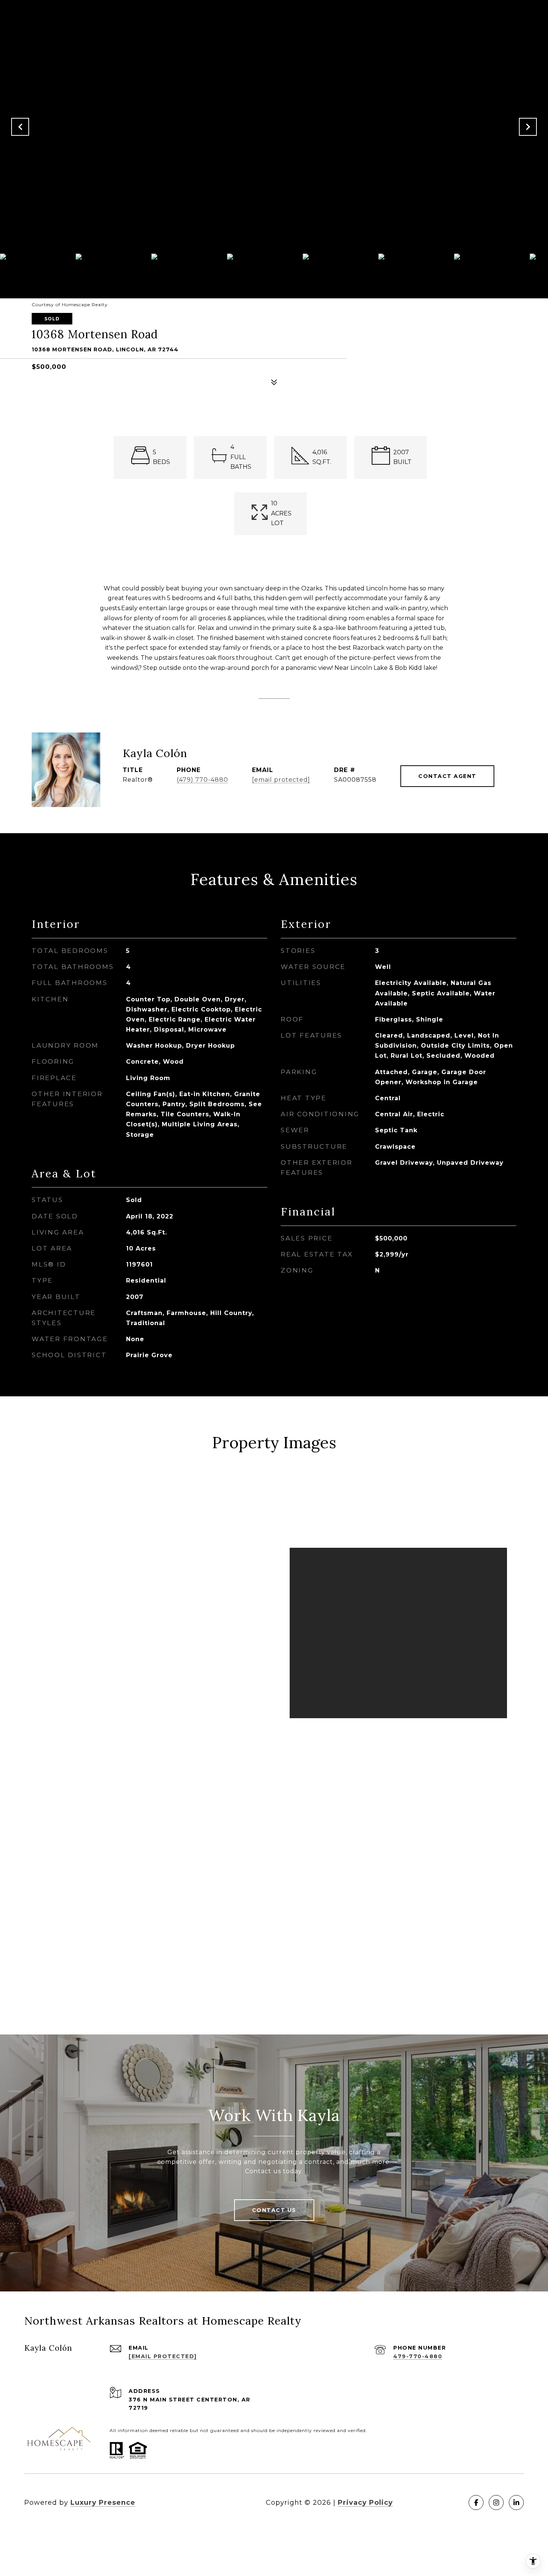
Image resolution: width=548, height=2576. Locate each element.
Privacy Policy (365, 2503)
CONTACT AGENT (447, 776)
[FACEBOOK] (476, 2503)
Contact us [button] (274, 2210)
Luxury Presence (103, 2503)
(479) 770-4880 (202, 780)
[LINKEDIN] (516, 2503)
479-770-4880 (418, 2356)
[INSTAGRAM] (496, 2503)
